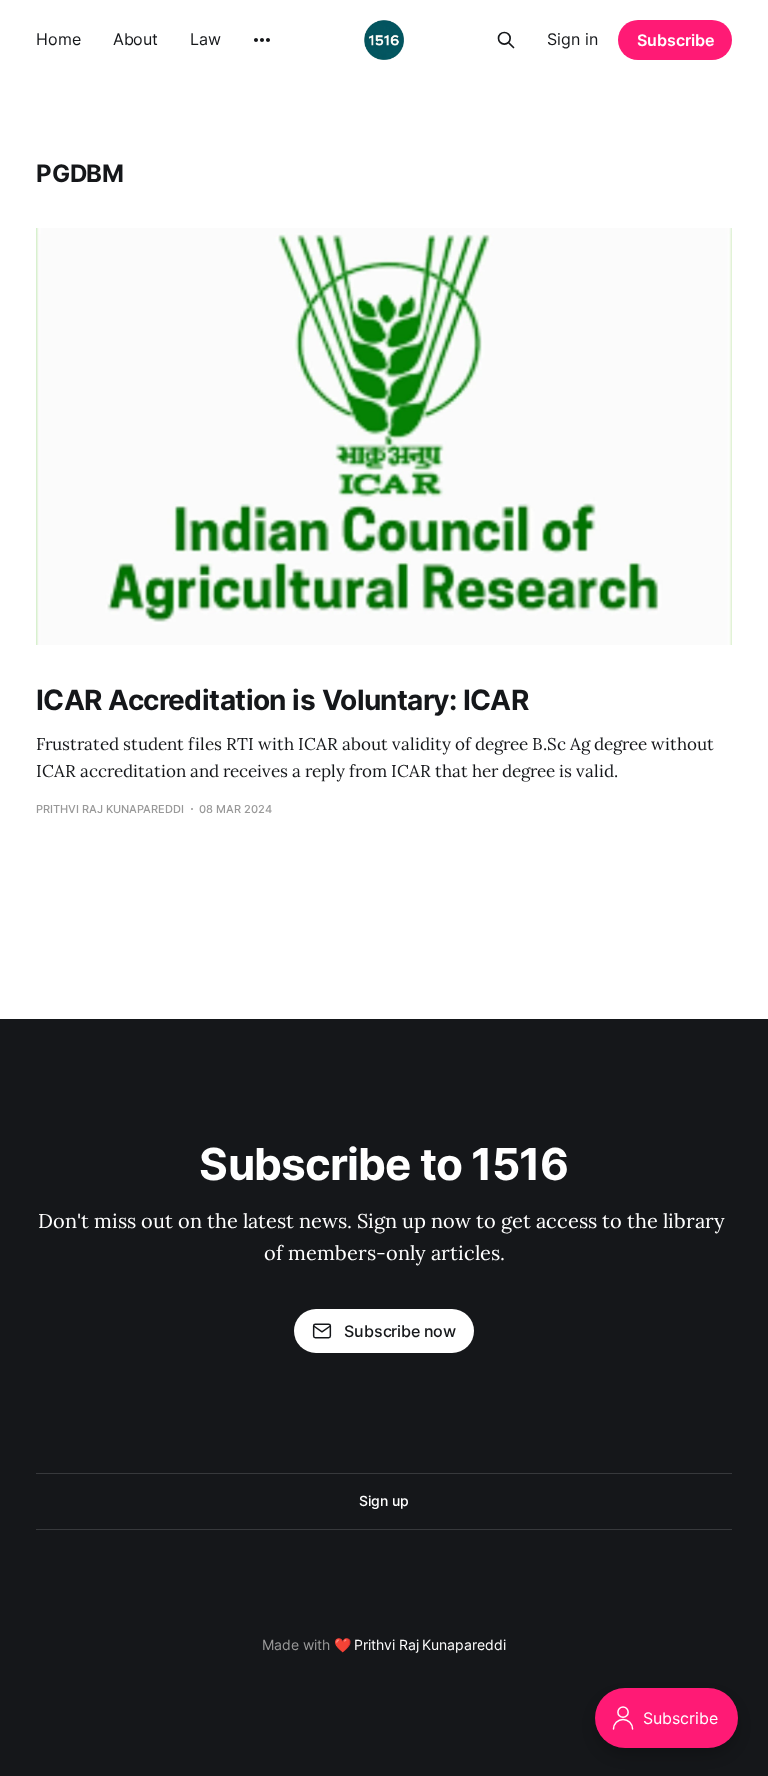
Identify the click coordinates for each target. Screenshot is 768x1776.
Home (58, 39)
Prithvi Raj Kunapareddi (429, 1644)
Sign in (572, 39)
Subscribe (675, 40)
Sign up (383, 1500)
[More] (262, 40)
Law (205, 39)
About (136, 39)
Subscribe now (400, 1331)
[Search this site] (506, 40)
